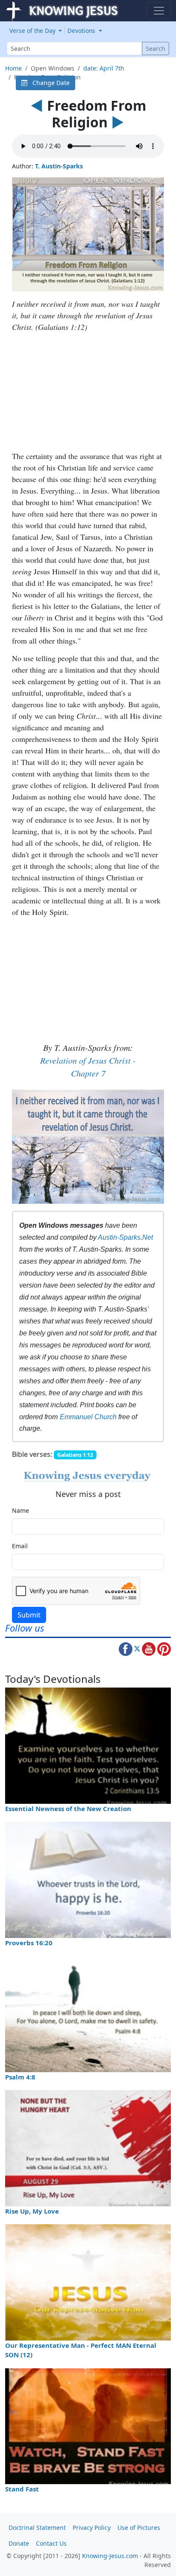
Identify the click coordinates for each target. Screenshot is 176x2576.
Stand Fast (22, 2489)
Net (148, 1237)
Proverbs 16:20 (29, 1943)
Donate (19, 2543)
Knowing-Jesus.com (110, 2556)
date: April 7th (104, 68)
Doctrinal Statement (37, 2527)
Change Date (48, 83)
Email (20, 1546)
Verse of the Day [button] (33, 31)
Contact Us (51, 2543)
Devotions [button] (82, 31)
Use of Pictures (139, 2527)
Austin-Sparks (119, 1237)
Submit (29, 1615)
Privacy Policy (92, 2527)
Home (13, 68)
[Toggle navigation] (159, 11)
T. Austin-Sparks (59, 166)
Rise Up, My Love (32, 2211)
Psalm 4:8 (20, 2077)
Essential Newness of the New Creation (68, 1808)
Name (21, 1510)
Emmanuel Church (88, 1417)
